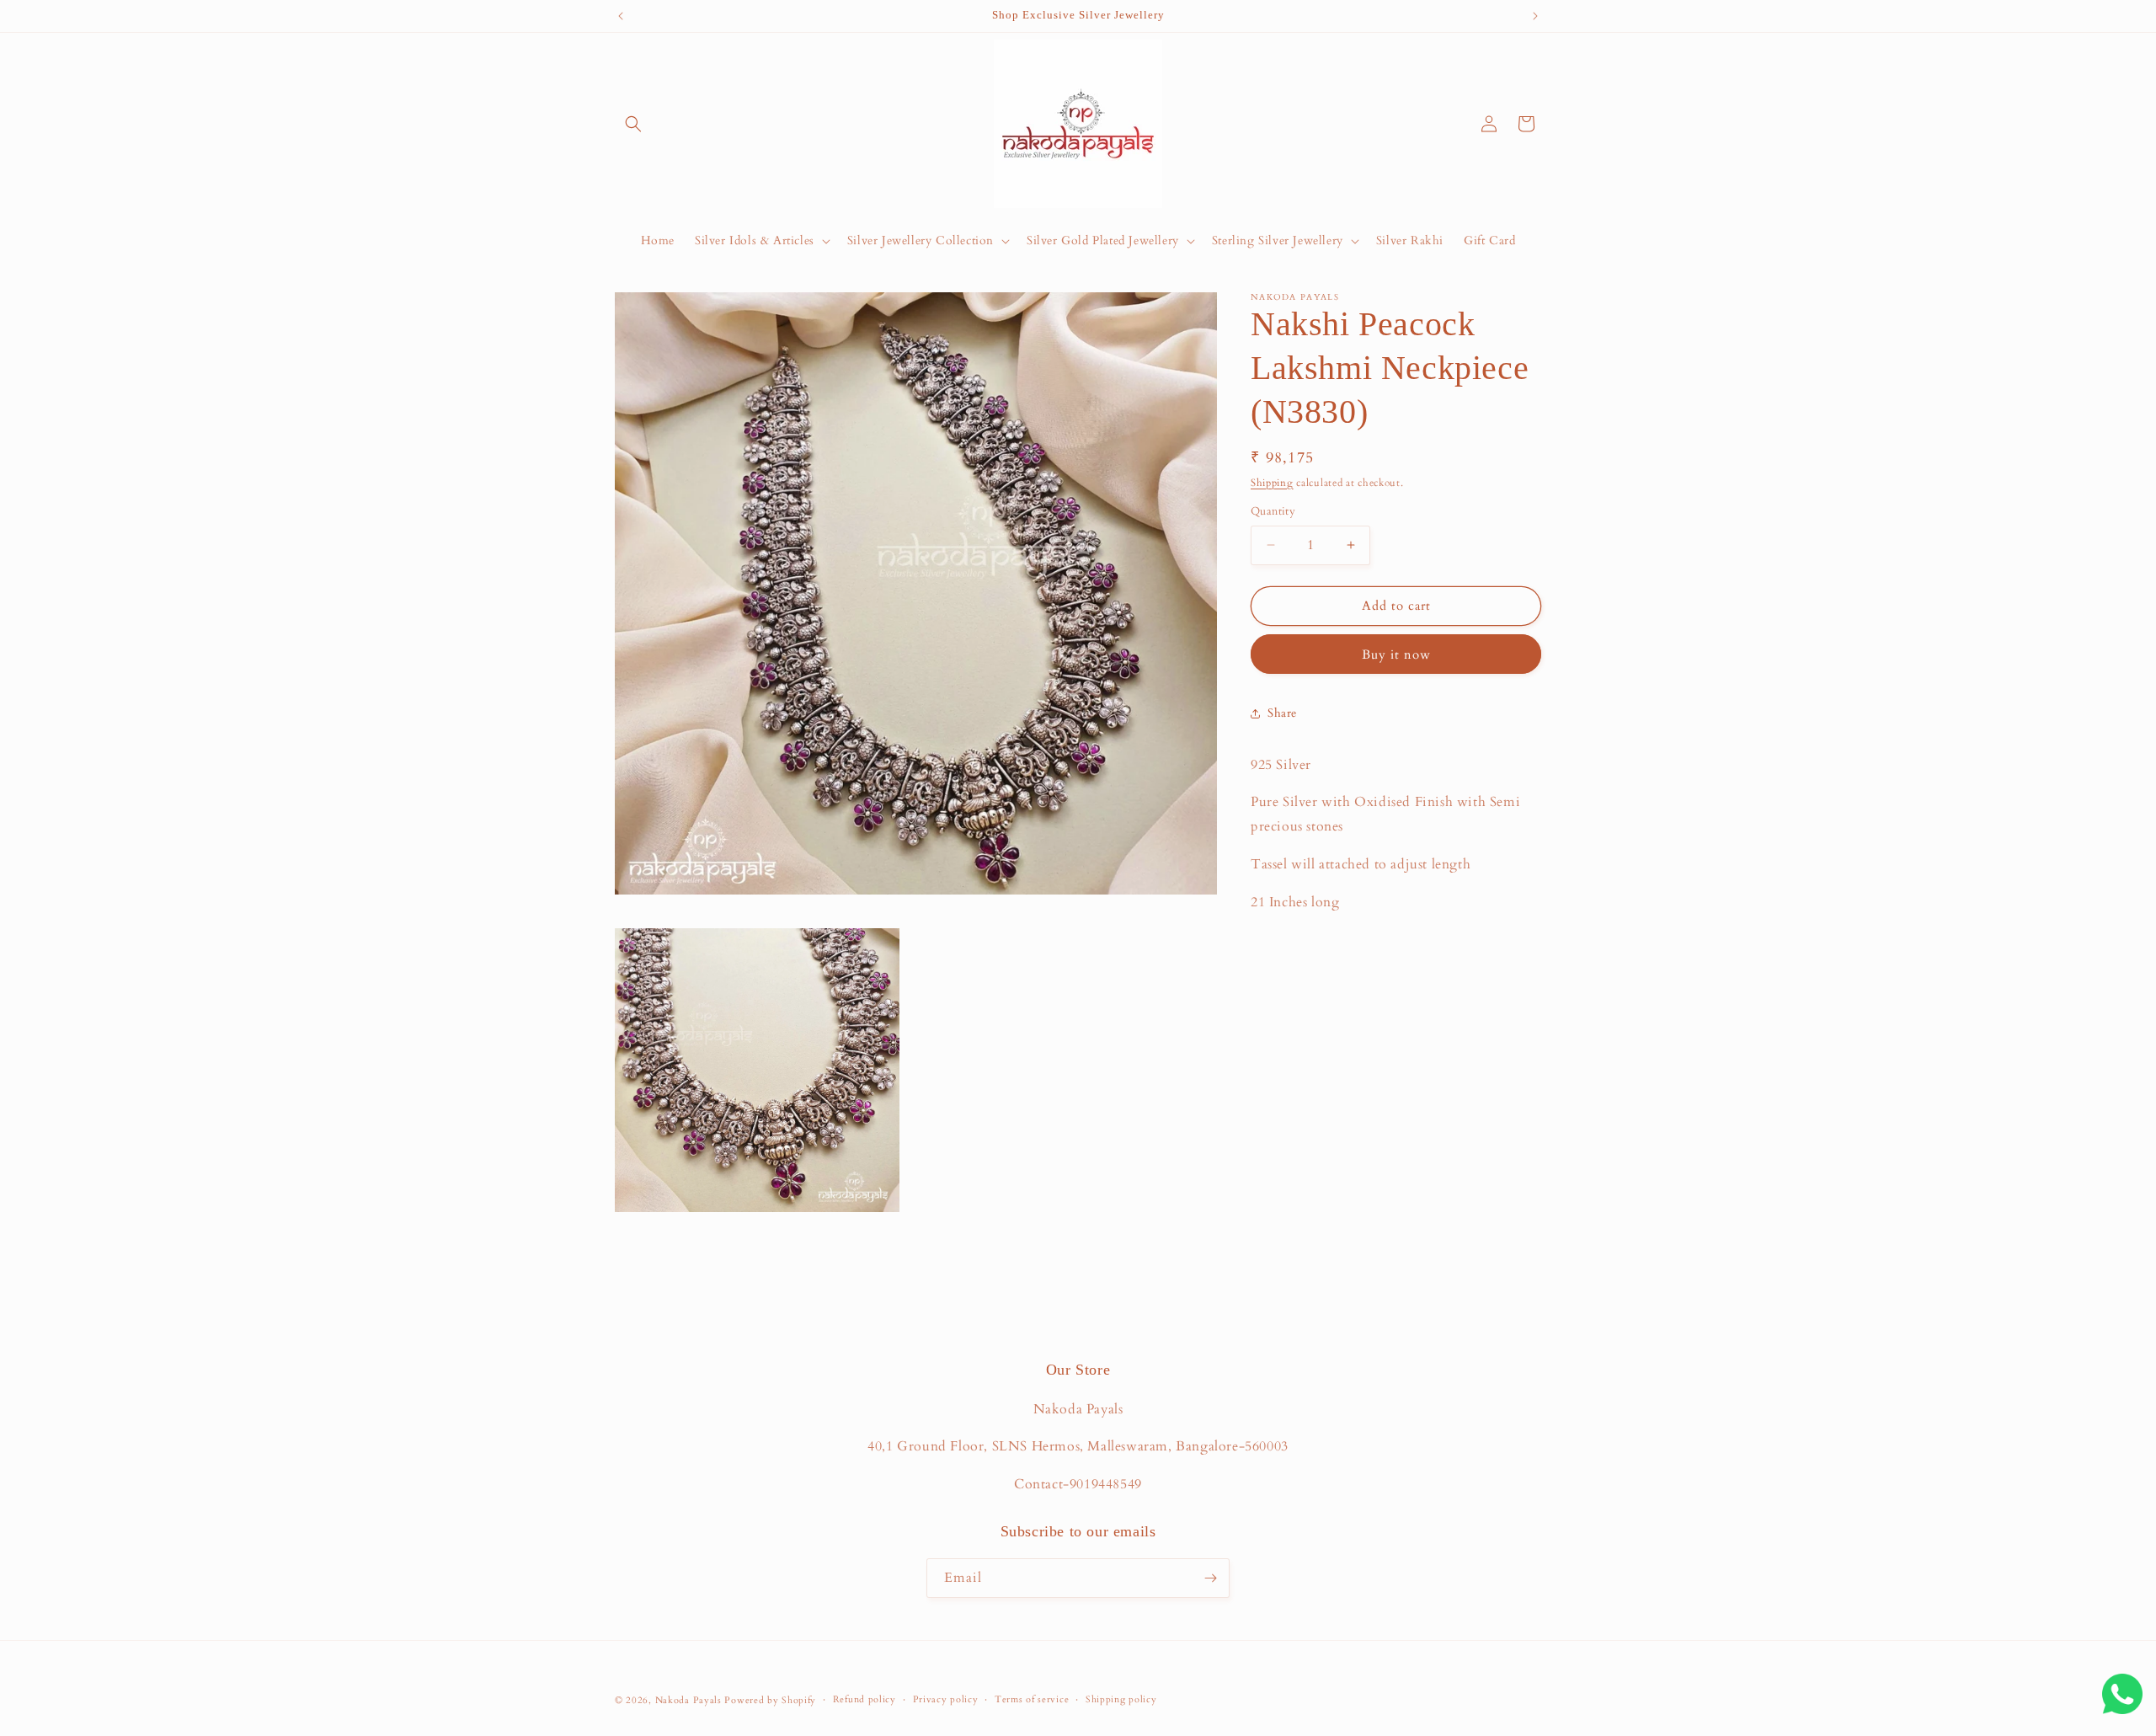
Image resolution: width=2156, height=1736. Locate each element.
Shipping (1272, 483)
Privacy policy (946, 1699)
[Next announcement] (1535, 16)
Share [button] (1282, 713)
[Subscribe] (1210, 1578)
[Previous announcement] (621, 16)
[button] (633, 124)
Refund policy (865, 1699)
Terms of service (1032, 1699)
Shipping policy (1121, 1699)
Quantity (1273, 511)
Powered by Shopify (770, 1700)
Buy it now (1396, 654)
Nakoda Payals (688, 1700)
